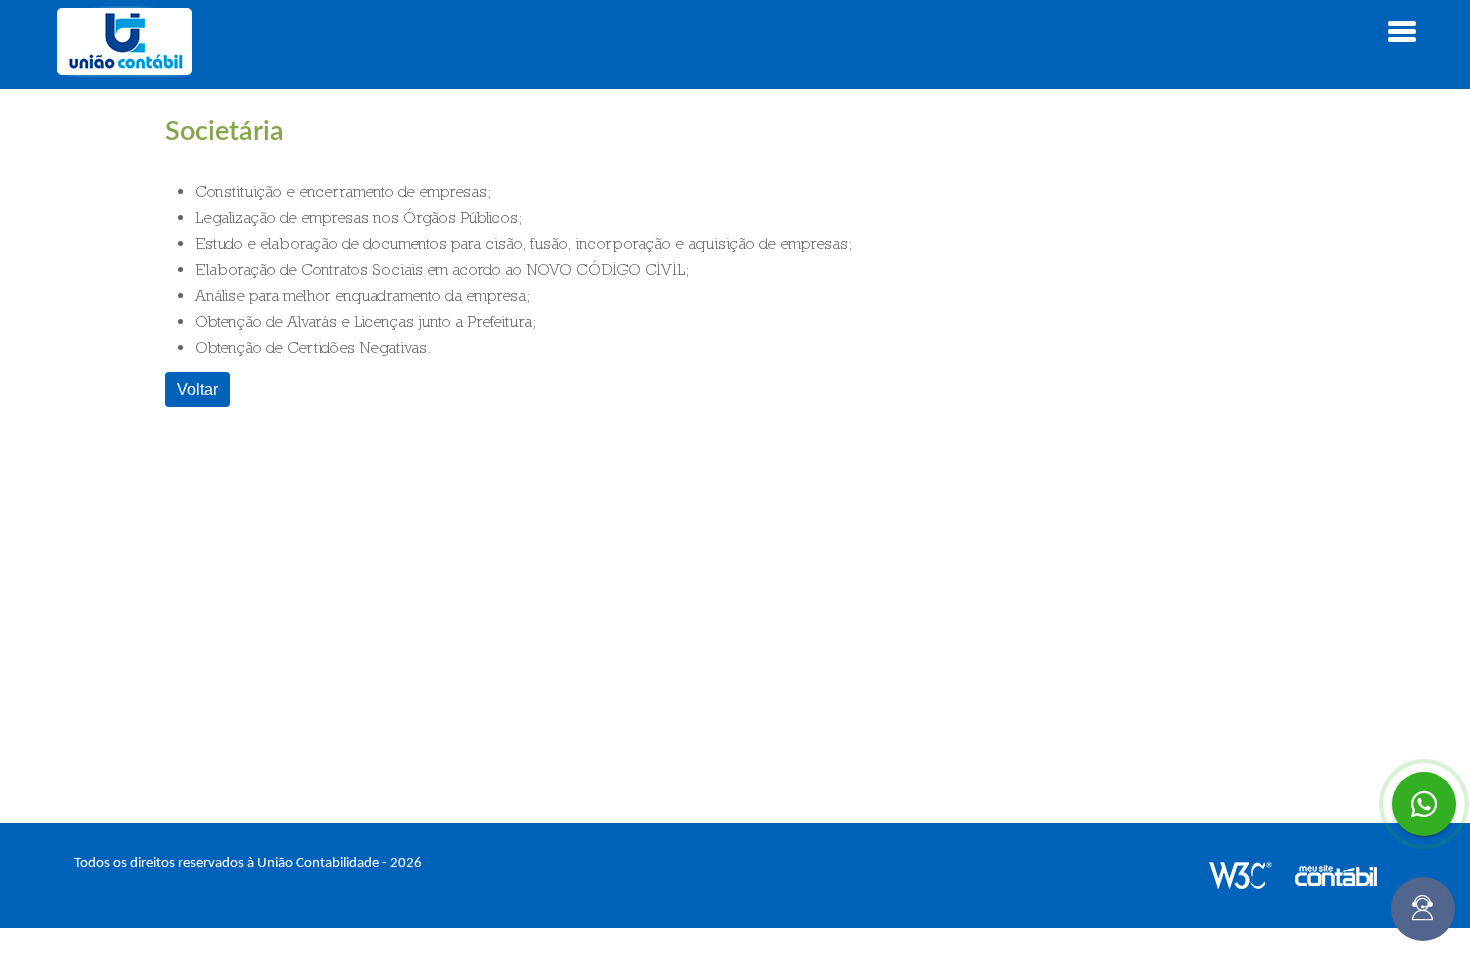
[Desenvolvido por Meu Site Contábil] (1346, 875)
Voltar (197, 389)
